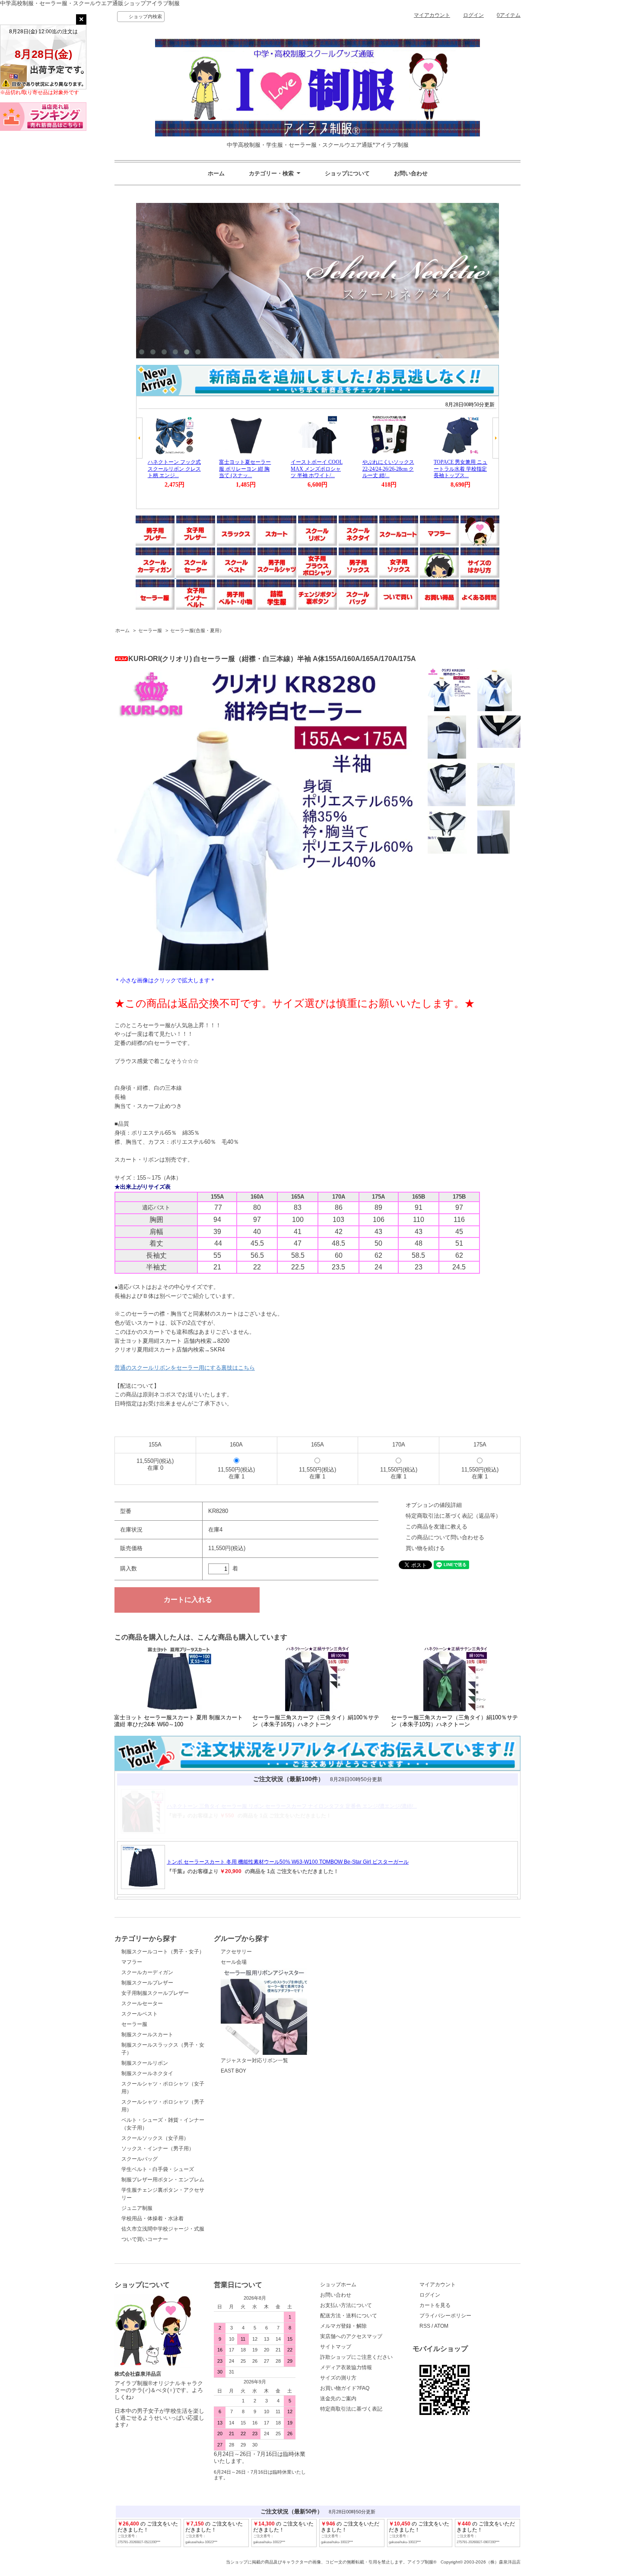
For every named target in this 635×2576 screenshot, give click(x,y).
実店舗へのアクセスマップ (351, 2336)
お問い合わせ (411, 173)
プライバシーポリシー (445, 2316)
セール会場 (234, 1962)
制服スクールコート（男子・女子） (163, 1952)
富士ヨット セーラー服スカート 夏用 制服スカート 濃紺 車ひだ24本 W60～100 (178, 1721)
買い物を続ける (425, 1548)
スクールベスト (140, 2014)
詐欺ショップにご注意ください (356, 2357)
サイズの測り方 (338, 2378)
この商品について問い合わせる (445, 1537)
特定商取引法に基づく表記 (351, 2409)
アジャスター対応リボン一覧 (254, 2060)
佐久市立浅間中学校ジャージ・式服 (163, 2229)
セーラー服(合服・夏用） (197, 630)
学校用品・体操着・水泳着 (152, 2218)
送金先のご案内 (338, 2399)
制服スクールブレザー (147, 1983)
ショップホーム (338, 2285)
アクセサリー (236, 1952)
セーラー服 (150, 630)
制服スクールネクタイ (147, 2073)
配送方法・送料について (349, 2316)
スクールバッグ (140, 2159)
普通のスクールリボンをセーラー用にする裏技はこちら (185, 1368)
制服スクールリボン (145, 2063)
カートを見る (435, 2305)
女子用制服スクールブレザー (155, 1993)
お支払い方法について (346, 2305)
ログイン (473, 15)
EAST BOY (233, 2071)
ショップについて (347, 173)
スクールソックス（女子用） (155, 2138)
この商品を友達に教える (437, 1527)
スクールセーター (142, 2003)
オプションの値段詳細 (434, 1505)
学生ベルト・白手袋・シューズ (158, 2169)
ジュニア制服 (137, 2208)
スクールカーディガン (147, 1972)
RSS (425, 2326)
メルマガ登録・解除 (343, 2326)
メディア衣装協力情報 (346, 2367)
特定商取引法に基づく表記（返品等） (453, 1516)
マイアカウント (432, 15)
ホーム (216, 173)
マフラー (132, 1962)
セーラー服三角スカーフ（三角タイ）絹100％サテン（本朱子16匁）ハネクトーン (316, 1721)
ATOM (441, 2326)
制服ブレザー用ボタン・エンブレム (163, 2180)
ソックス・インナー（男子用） (158, 2149)
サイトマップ (336, 2347)
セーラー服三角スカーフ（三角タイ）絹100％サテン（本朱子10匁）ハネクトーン (454, 1721)
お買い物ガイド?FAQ (345, 2388)
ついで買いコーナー (145, 2239)
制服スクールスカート (147, 2035)
